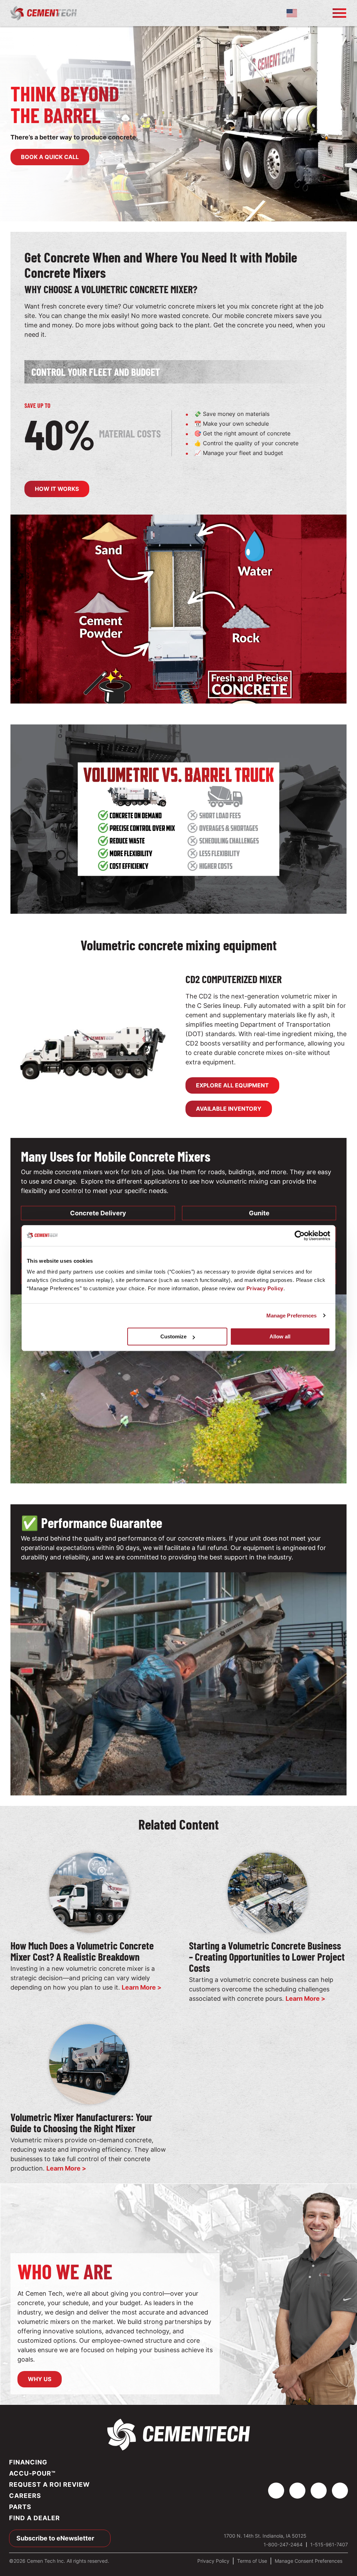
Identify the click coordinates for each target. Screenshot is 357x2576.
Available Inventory (229, 1109)
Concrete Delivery (98, 1213)
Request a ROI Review (50, 2484)
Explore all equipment (232, 1085)
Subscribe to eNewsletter (55, 2538)
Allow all (280, 1336)
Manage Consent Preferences (309, 2561)
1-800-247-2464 (314, 13)
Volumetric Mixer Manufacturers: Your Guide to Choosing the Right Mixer (81, 2122)
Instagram (319, 2491)
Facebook (276, 2491)
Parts (20, 2507)
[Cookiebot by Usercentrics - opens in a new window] (300, 1236)
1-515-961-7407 (329, 2544)
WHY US (40, 2379)
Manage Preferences (292, 1316)
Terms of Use (252, 2561)
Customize (173, 1336)
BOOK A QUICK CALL (50, 157)
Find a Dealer (35, 2518)
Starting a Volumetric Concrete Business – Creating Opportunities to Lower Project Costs (267, 1956)
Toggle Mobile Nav (339, 13)
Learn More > (142, 1987)
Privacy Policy (265, 1288)
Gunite (259, 1213)
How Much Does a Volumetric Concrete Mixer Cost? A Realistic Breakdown (82, 1951)
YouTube (340, 2491)
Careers (25, 2496)
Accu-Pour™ (32, 2473)
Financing (28, 2462)
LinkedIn (297, 2491)
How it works (57, 489)
